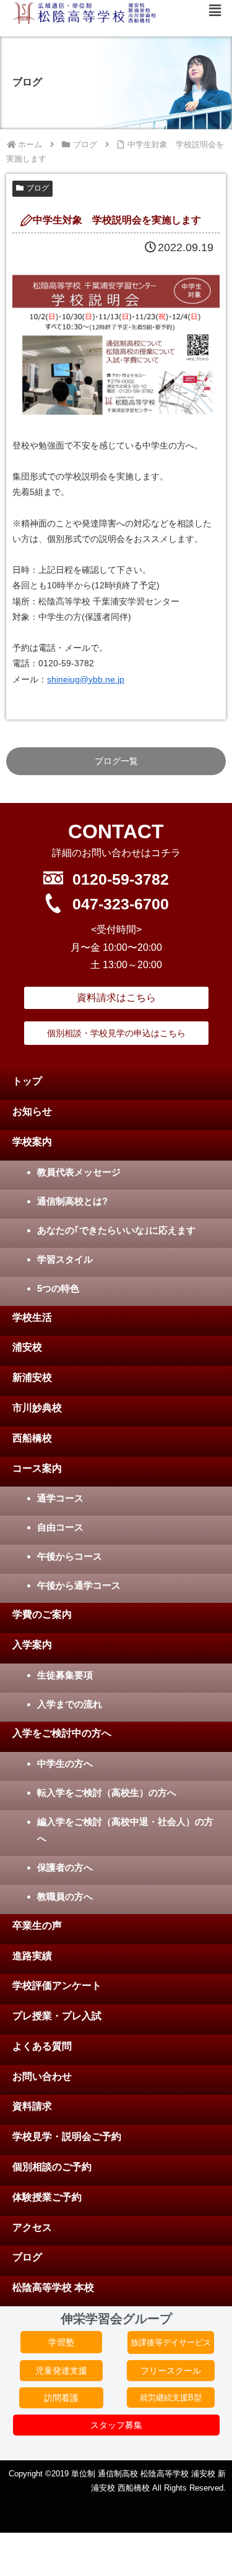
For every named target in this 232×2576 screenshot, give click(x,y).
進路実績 (32, 1956)
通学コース (60, 1498)
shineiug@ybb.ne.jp (86, 679)
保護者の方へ (65, 1867)
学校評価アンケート (57, 1986)
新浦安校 (32, 1377)
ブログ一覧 (116, 761)
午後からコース (70, 1556)
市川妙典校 (37, 1408)
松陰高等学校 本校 (53, 2287)
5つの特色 (58, 1288)
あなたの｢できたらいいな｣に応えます (116, 1230)
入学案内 (32, 1645)
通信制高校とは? (72, 1201)
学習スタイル (65, 1259)
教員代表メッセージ (79, 1172)
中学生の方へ (65, 1763)
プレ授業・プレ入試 (57, 2016)
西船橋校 (32, 1438)
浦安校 (27, 1347)
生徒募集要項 (65, 1675)
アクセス (32, 2227)
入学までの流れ (70, 1704)
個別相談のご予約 (52, 2167)
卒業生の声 (37, 1926)
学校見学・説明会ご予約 (67, 2136)
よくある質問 (42, 2046)
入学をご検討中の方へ (62, 1733)
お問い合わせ (42, 2076)
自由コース (60, 1527)
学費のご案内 (42, 1614)
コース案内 (37, 1468)
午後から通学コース (79, 1585)
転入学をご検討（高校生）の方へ (107, 1792)
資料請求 (32, 2106)
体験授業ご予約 (47, 2197)
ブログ (38, 188)
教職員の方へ (65, 1896)
